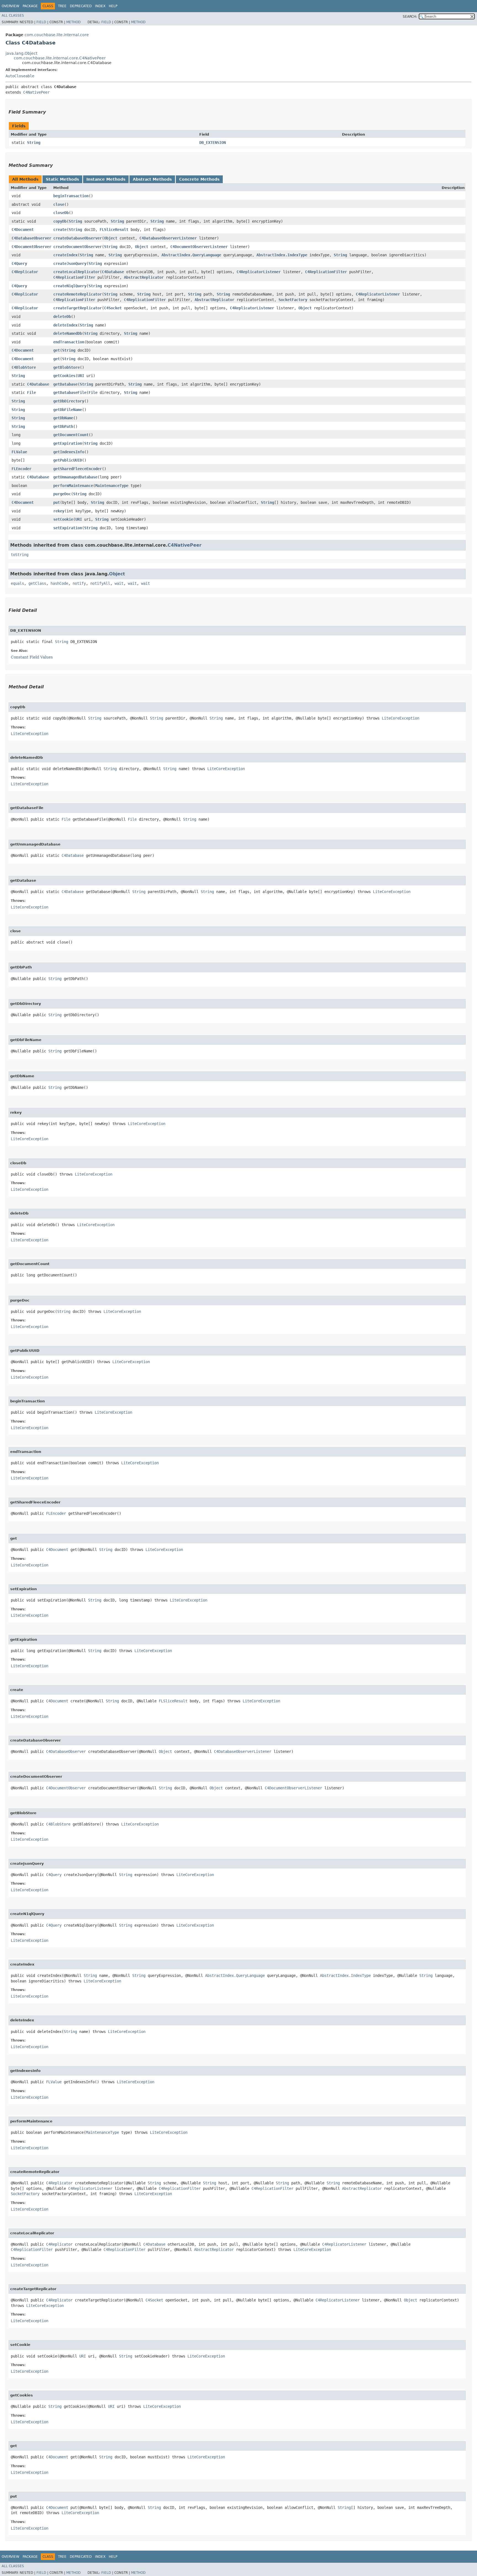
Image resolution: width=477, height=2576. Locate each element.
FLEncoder (22, 469)
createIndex (65, 255)
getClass (37, 583)
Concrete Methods (199, 179)
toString (20, 555)
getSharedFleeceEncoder (78, 469)
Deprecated (81, 6)
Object (111, 238)
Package (30, 6)
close (59, 204)
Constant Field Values (32, 657)
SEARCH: (410, 17)
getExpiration (68, 443)
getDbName (63, 418)
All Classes (13, 15)
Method (73, 22)
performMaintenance (73, 486)
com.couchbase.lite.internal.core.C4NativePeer (60, 58)
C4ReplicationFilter (326, 272)
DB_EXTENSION (213, 143)
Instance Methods (106, 179)
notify (79, 583)
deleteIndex (65, 325)
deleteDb (62, 317)
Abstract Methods (152, 179)
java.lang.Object (21, 53)
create (60, 230)
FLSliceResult (114, 230)
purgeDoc (62, 494)
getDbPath (63, 426)
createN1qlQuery (70, 286)
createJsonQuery (70, 264)
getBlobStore (67, 367)
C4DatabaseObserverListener (168, 238)
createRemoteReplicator (78, 294)
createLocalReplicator (76, 272)
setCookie (63, 519)
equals (17, 583)
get (57, 350)
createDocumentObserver (78, 247)
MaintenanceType (112, 486)
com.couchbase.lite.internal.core (57, 35)
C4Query (19, 264)
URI (81, 376)
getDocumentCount (71, 435)
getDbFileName (68, 410)
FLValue (19, 452)
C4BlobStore (24, 367)
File (31, 393)
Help (113, 6)
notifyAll (100, 583)
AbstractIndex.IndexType (282, 255)
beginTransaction (71, 196)
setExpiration (68, 528)
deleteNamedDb (68, 333)
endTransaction (69, 342)
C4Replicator (25, 272)
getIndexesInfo (69, 452)
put (57, 502)
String (34, 143)
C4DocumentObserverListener (199, 247)
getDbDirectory (69, 401)
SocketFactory (293, 300)
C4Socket (113, 308)
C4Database (113, 272)
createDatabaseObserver (78, 238)
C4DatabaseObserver (31, 238)
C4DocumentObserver (31, 247)
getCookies (64, 376)
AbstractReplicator (144, 277)
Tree (62, 6)
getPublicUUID (68, 460)
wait (119, 583)
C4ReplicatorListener (259, 272)
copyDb (60, 221)
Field (41, 22)
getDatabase (65, 384)
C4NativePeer (36, 92)
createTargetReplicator (78, 308)
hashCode (59, 583)
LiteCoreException (401, 718)
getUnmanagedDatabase (75, 477)
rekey (59, 511)
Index (100, 6)
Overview (10, 6)
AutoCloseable (20, 76)
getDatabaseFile (70, 393)
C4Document (23, 230)
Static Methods (62, 179)
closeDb (61, 213)
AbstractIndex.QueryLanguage (191, 255)
